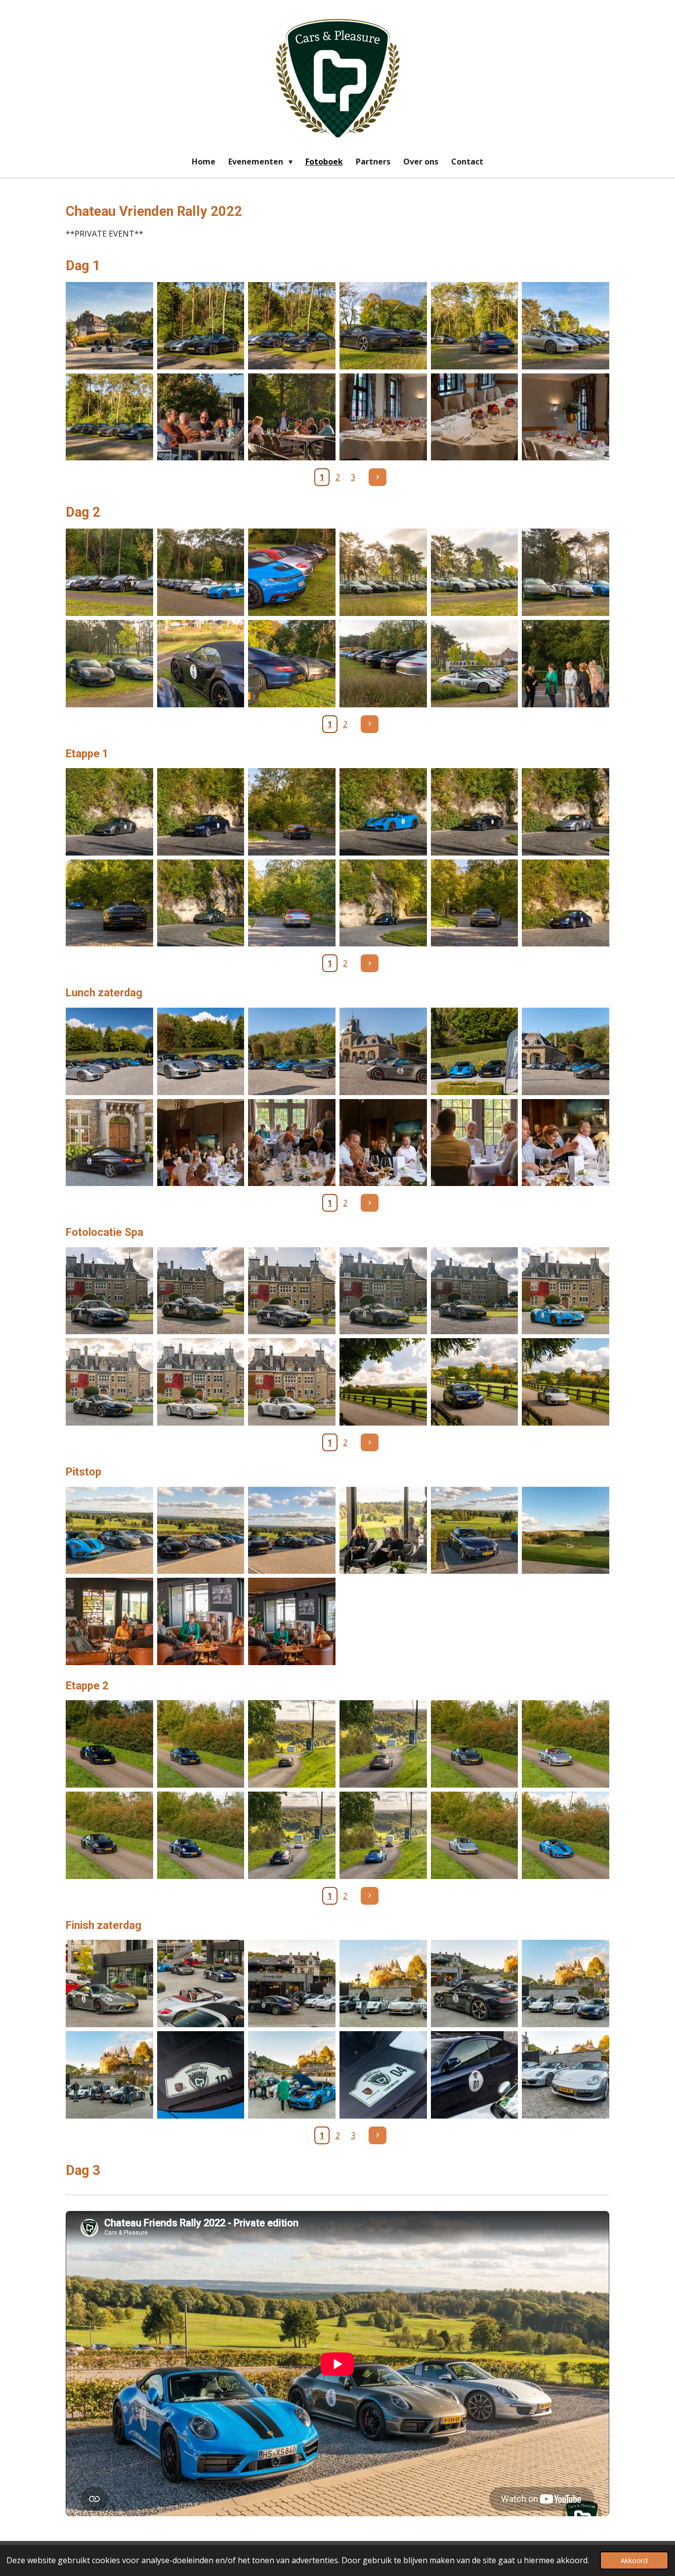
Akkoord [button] (634, 2560)
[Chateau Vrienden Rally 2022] (109, 326)
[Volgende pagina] (378, 477)
